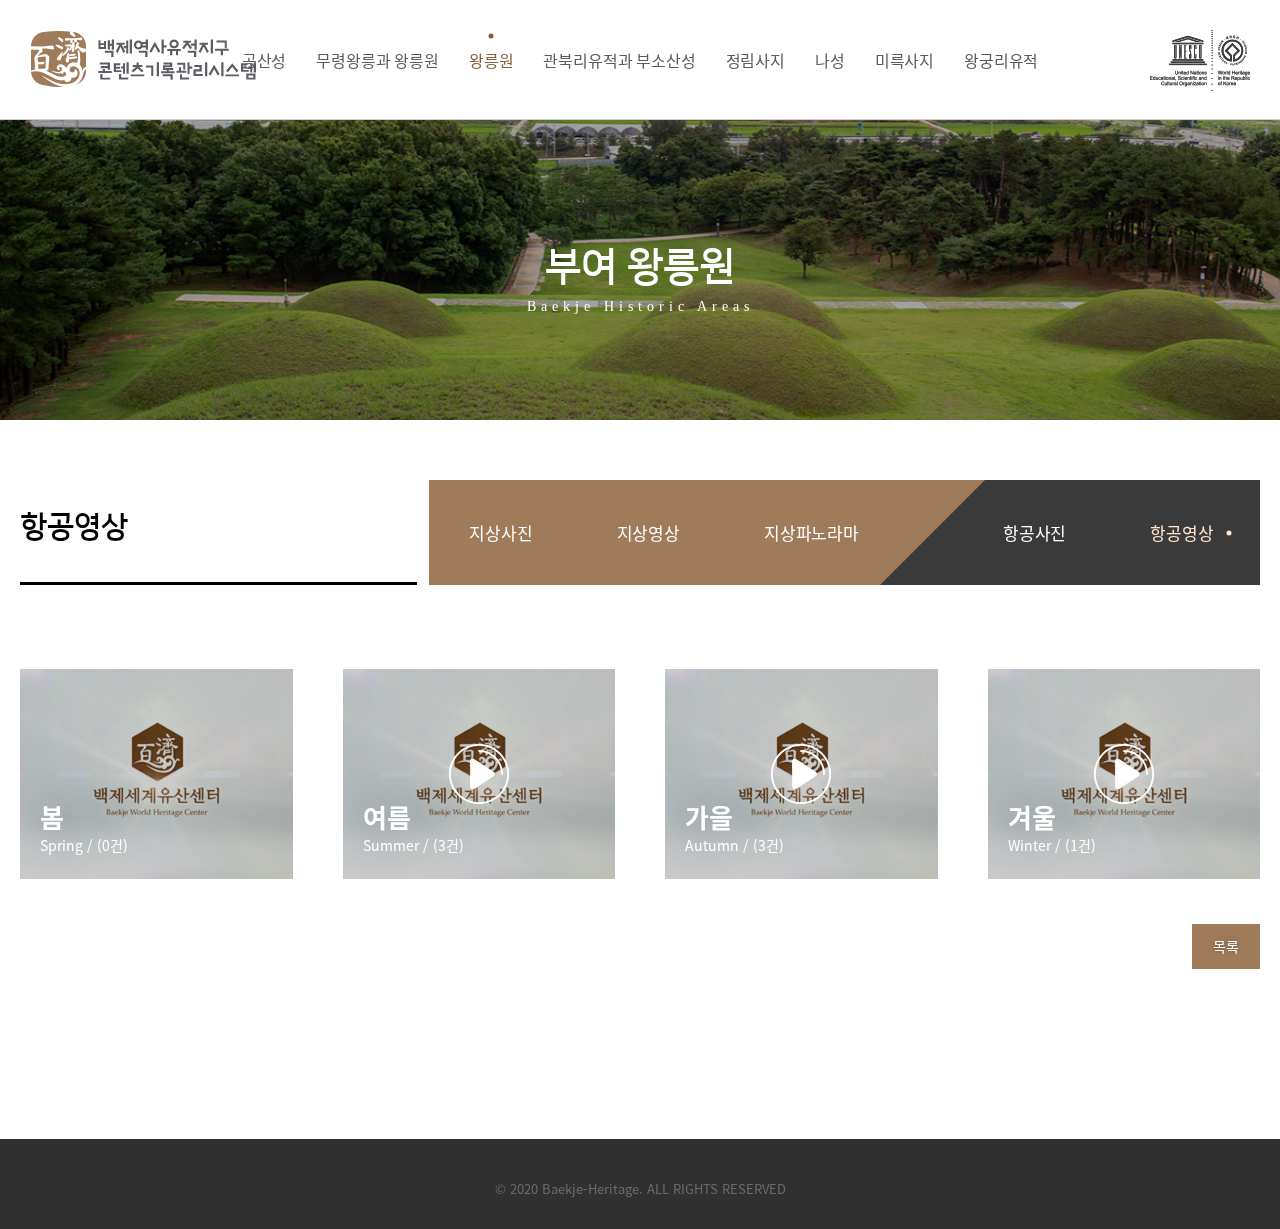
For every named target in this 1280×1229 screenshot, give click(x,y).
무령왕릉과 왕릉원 (377, 60)
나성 (830, 60)
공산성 (264, 60)
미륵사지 (904, 60)
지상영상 (648, 532)
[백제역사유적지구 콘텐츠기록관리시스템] (144, 59)
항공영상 (1181, 532)
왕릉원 (491, 60)
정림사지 (755, 60)
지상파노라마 (811, 532)
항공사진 (1034, 532)
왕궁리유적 (1001, 60)
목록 (1226, 946)
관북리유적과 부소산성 (619, 60)
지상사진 (500, 532)
